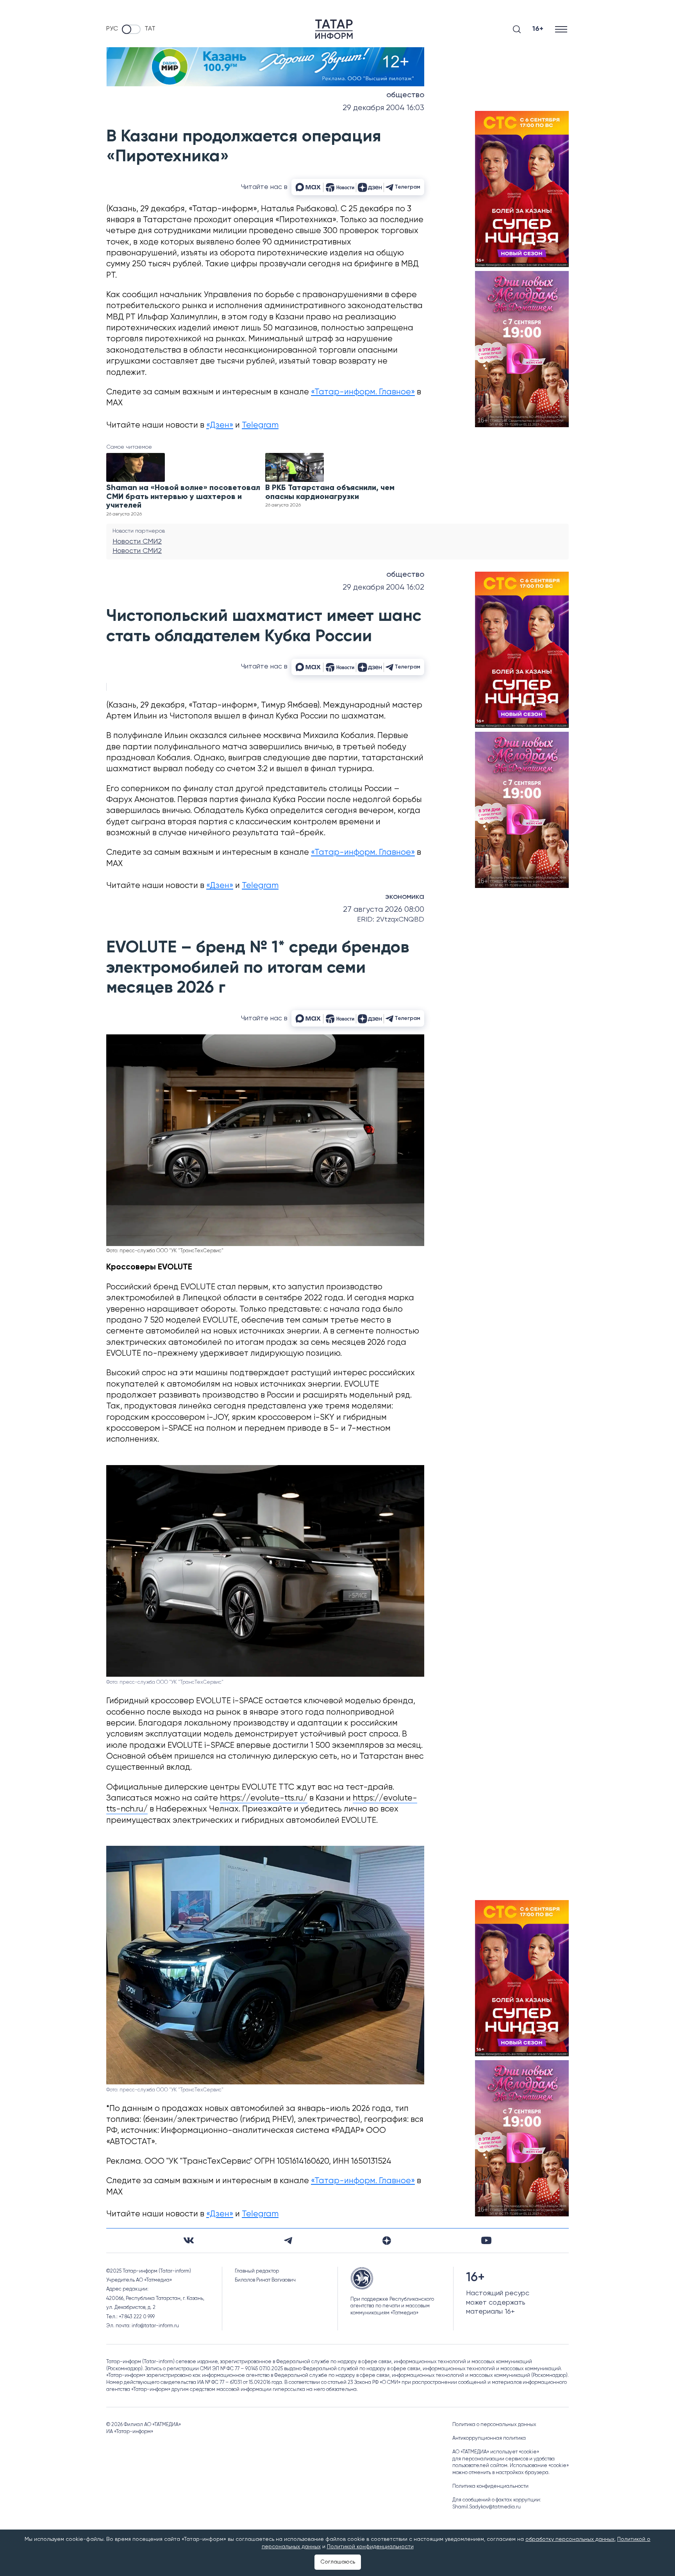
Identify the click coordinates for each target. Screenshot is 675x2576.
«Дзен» (220, 425)
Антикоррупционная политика (489, 2438)
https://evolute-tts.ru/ (264, 1798)
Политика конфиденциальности (490, 2486)
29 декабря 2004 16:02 (383, 587)
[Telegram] (288, 2241)
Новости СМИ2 (137, 542)
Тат (150, 29)
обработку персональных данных (570, 2539)
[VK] (189, 2240)
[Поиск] (517, 29)
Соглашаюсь (338, 2562)
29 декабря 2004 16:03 (383, 108)
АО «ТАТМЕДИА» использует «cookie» (496, 2452)
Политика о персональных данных (494, 2425)
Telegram (260, 425)
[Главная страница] (334, 29)
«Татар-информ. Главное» (363, 392)
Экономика (405, 897)
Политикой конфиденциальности (370, 2547)
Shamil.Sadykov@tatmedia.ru (487, 2507)
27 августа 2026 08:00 (384, 910)
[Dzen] (387, 2241)
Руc (112, 29)
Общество (405, 95)
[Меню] (562, 29)
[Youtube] (486, 2240)
